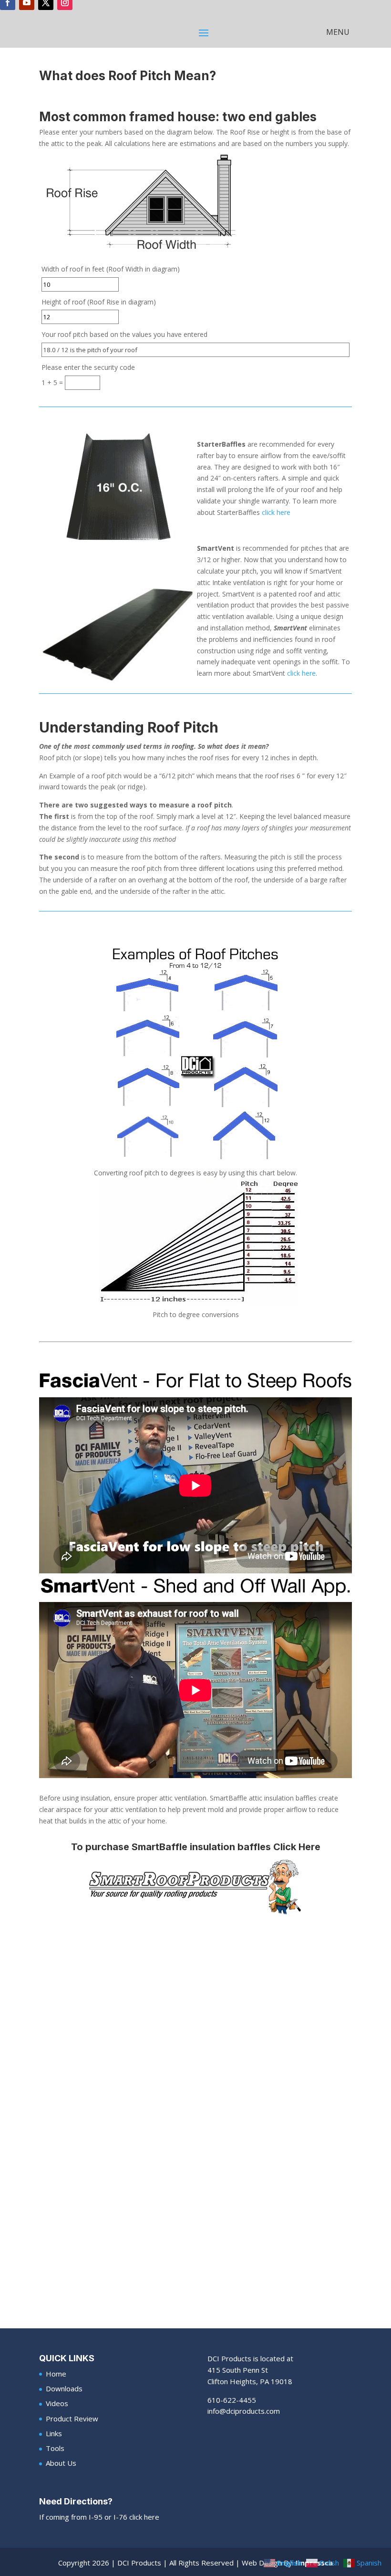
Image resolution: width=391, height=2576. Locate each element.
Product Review (72, 2419)
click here (276, 512)
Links (54, 2433)
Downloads (64, 2388)
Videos (57, 2403)
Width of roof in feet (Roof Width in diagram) (111, 269)
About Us (61, 2463)
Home (56, 2374)
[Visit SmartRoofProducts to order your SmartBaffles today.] (195, 1886)
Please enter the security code (88, 367)
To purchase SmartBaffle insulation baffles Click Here (196, 1847)
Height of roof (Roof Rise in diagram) (99, 302)
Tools (55, 2448)
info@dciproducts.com (244, 2411)
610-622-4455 (232, 2400)
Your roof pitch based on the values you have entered (124, 334)
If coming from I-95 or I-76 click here (99, 2517)
